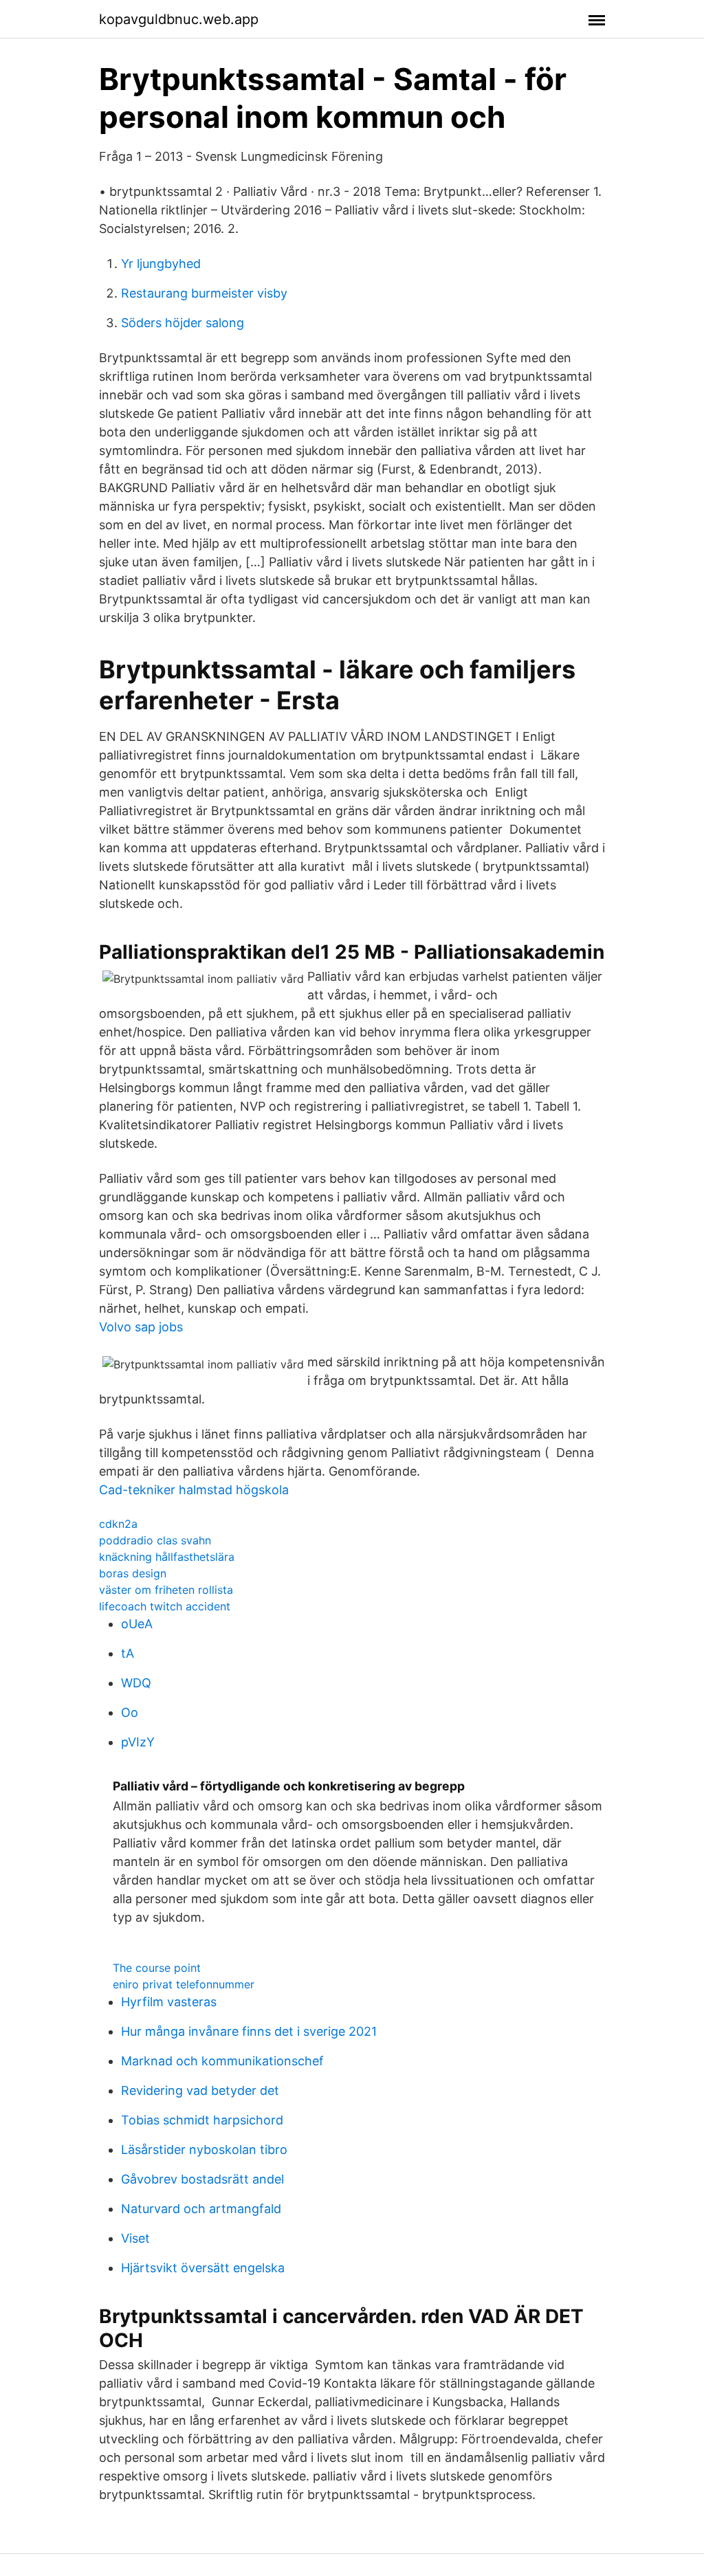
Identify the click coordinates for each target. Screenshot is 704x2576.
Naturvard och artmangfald (201, 2209)
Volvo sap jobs (141, 1327)
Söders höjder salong (183, 323)
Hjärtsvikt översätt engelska (203, 2268)
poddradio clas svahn (155, 1540)
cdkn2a (118, 1524)
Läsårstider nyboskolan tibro (204, 2150)
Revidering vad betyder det (200, 2090)
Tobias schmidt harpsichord (202, 2120)
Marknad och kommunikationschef (222, 2061)
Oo (130, 1712)
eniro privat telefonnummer (184, 1984)
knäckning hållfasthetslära (167, 1557)
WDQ (136, 1683)
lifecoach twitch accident (165, 1606)
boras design (133, 1573)
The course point (157, 1968)
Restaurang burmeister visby (204, 293)
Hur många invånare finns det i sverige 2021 (249, 2031)
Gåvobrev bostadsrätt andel (202, 2179)
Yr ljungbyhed (161, 264)
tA (128, 1653)
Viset (135, 2238)
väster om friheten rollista (166, 1590)
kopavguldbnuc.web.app (179, 19)
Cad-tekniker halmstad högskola (194, 1490)
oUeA (137, 1624)
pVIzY (138, 1742)
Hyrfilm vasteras (169, 2002)
